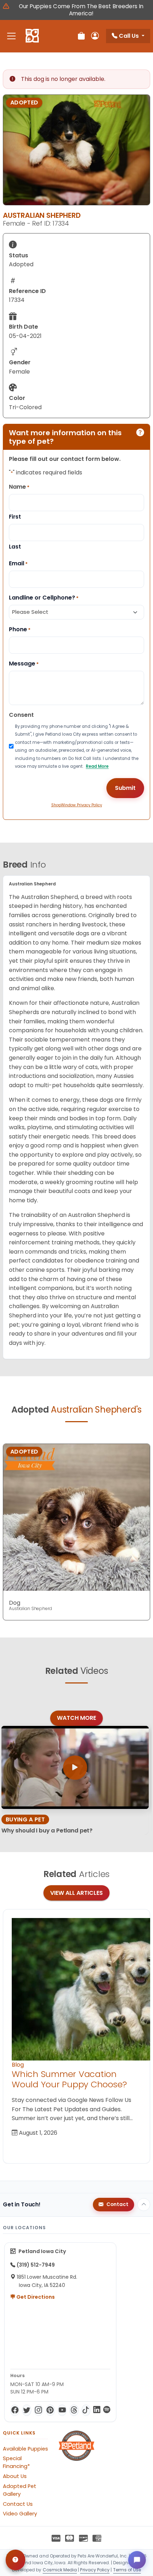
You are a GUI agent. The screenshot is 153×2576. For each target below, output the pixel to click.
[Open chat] (137, 2560)
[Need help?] (15, 2560)
